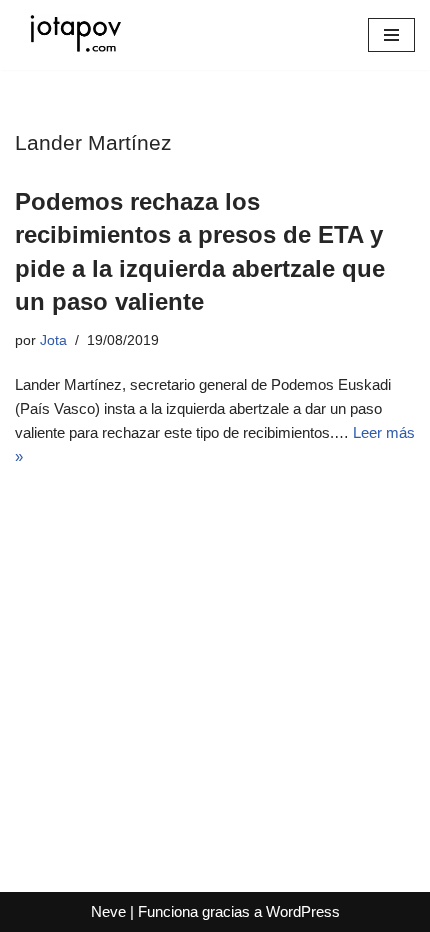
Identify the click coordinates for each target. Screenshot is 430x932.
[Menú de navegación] (391, 35)
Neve (108, 911)
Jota (53, 340)
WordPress (303, 911)
